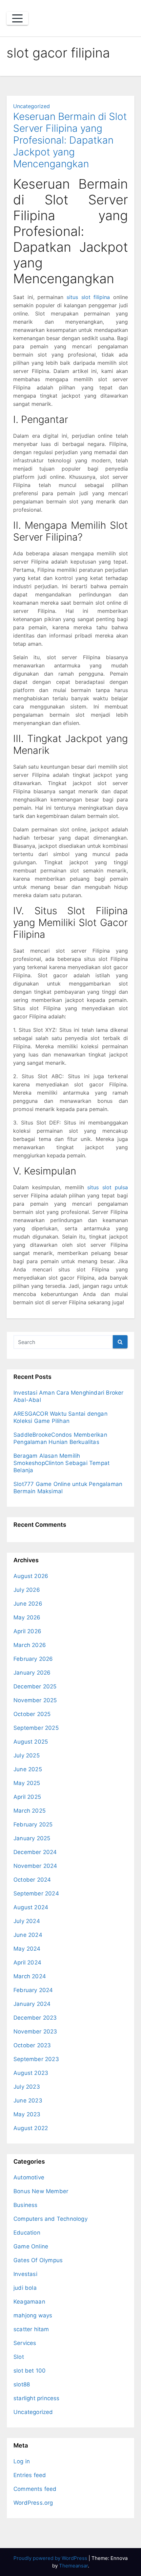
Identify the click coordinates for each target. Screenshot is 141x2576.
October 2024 (32, 1880)
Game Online (31, 2246)
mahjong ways (33, 2315)
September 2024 (36, 1893)
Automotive (29, 2177)
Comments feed (35, 2489)
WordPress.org (33, 2503)
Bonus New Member (41, 2191)
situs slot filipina (88, 297)
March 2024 (30, 1976)
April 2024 (27, 1962)
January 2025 (32, 1838)
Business (26, 2205)
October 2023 (32, 2045)
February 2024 (33, 1990)
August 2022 (31, 2128)
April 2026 (27, 1631)
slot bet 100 (30, 2371)
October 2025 (32, 1714)
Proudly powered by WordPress (51, 2558)
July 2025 (27, 1755)
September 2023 (36, 2059)
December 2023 (35, 2018)
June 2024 (28, 1935)
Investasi (25, 2274)
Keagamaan (29, 2302)
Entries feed (30, 2475)
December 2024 (35, 1852)
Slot (19, 2357)
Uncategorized (31, 106)
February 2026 (33, 1659)
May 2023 (27, 2114)
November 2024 (35, 1866)
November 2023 (35, 2031)
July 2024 (27, 1921)
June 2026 (28, 1604)
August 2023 (31, 2073)
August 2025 (31, 1742)
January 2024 (32, 2004)
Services (25, 2343)
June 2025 (28, 1769)
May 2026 (27, 1617)
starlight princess (37, 2398)
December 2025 (35, 1686)
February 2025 (33, 1824)
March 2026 (30, 1645)
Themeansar (73, 2566)
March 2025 (30, 1811)
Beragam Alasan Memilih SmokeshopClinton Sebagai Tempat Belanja (61, 1463)
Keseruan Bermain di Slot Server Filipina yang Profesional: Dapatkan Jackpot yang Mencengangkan (70, 140)
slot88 (22, 2384)
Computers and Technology (50, 2219)
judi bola (25, 2288)
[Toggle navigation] (17, 18)
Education (27, 2233)
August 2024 (31, 1907)
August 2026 (31, 1576)
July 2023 (27, 2087)
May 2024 (27, 1949)
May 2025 (27, 1783)
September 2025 (36, 1728)
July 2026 (27, 1590)
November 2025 (35, 1700)
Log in (22, 2461)
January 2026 (32, 1673)
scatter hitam (31, 2329)
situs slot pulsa (108, 1187)
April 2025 (27, 1797)
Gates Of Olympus (38, 2260)
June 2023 (28, 2100)
